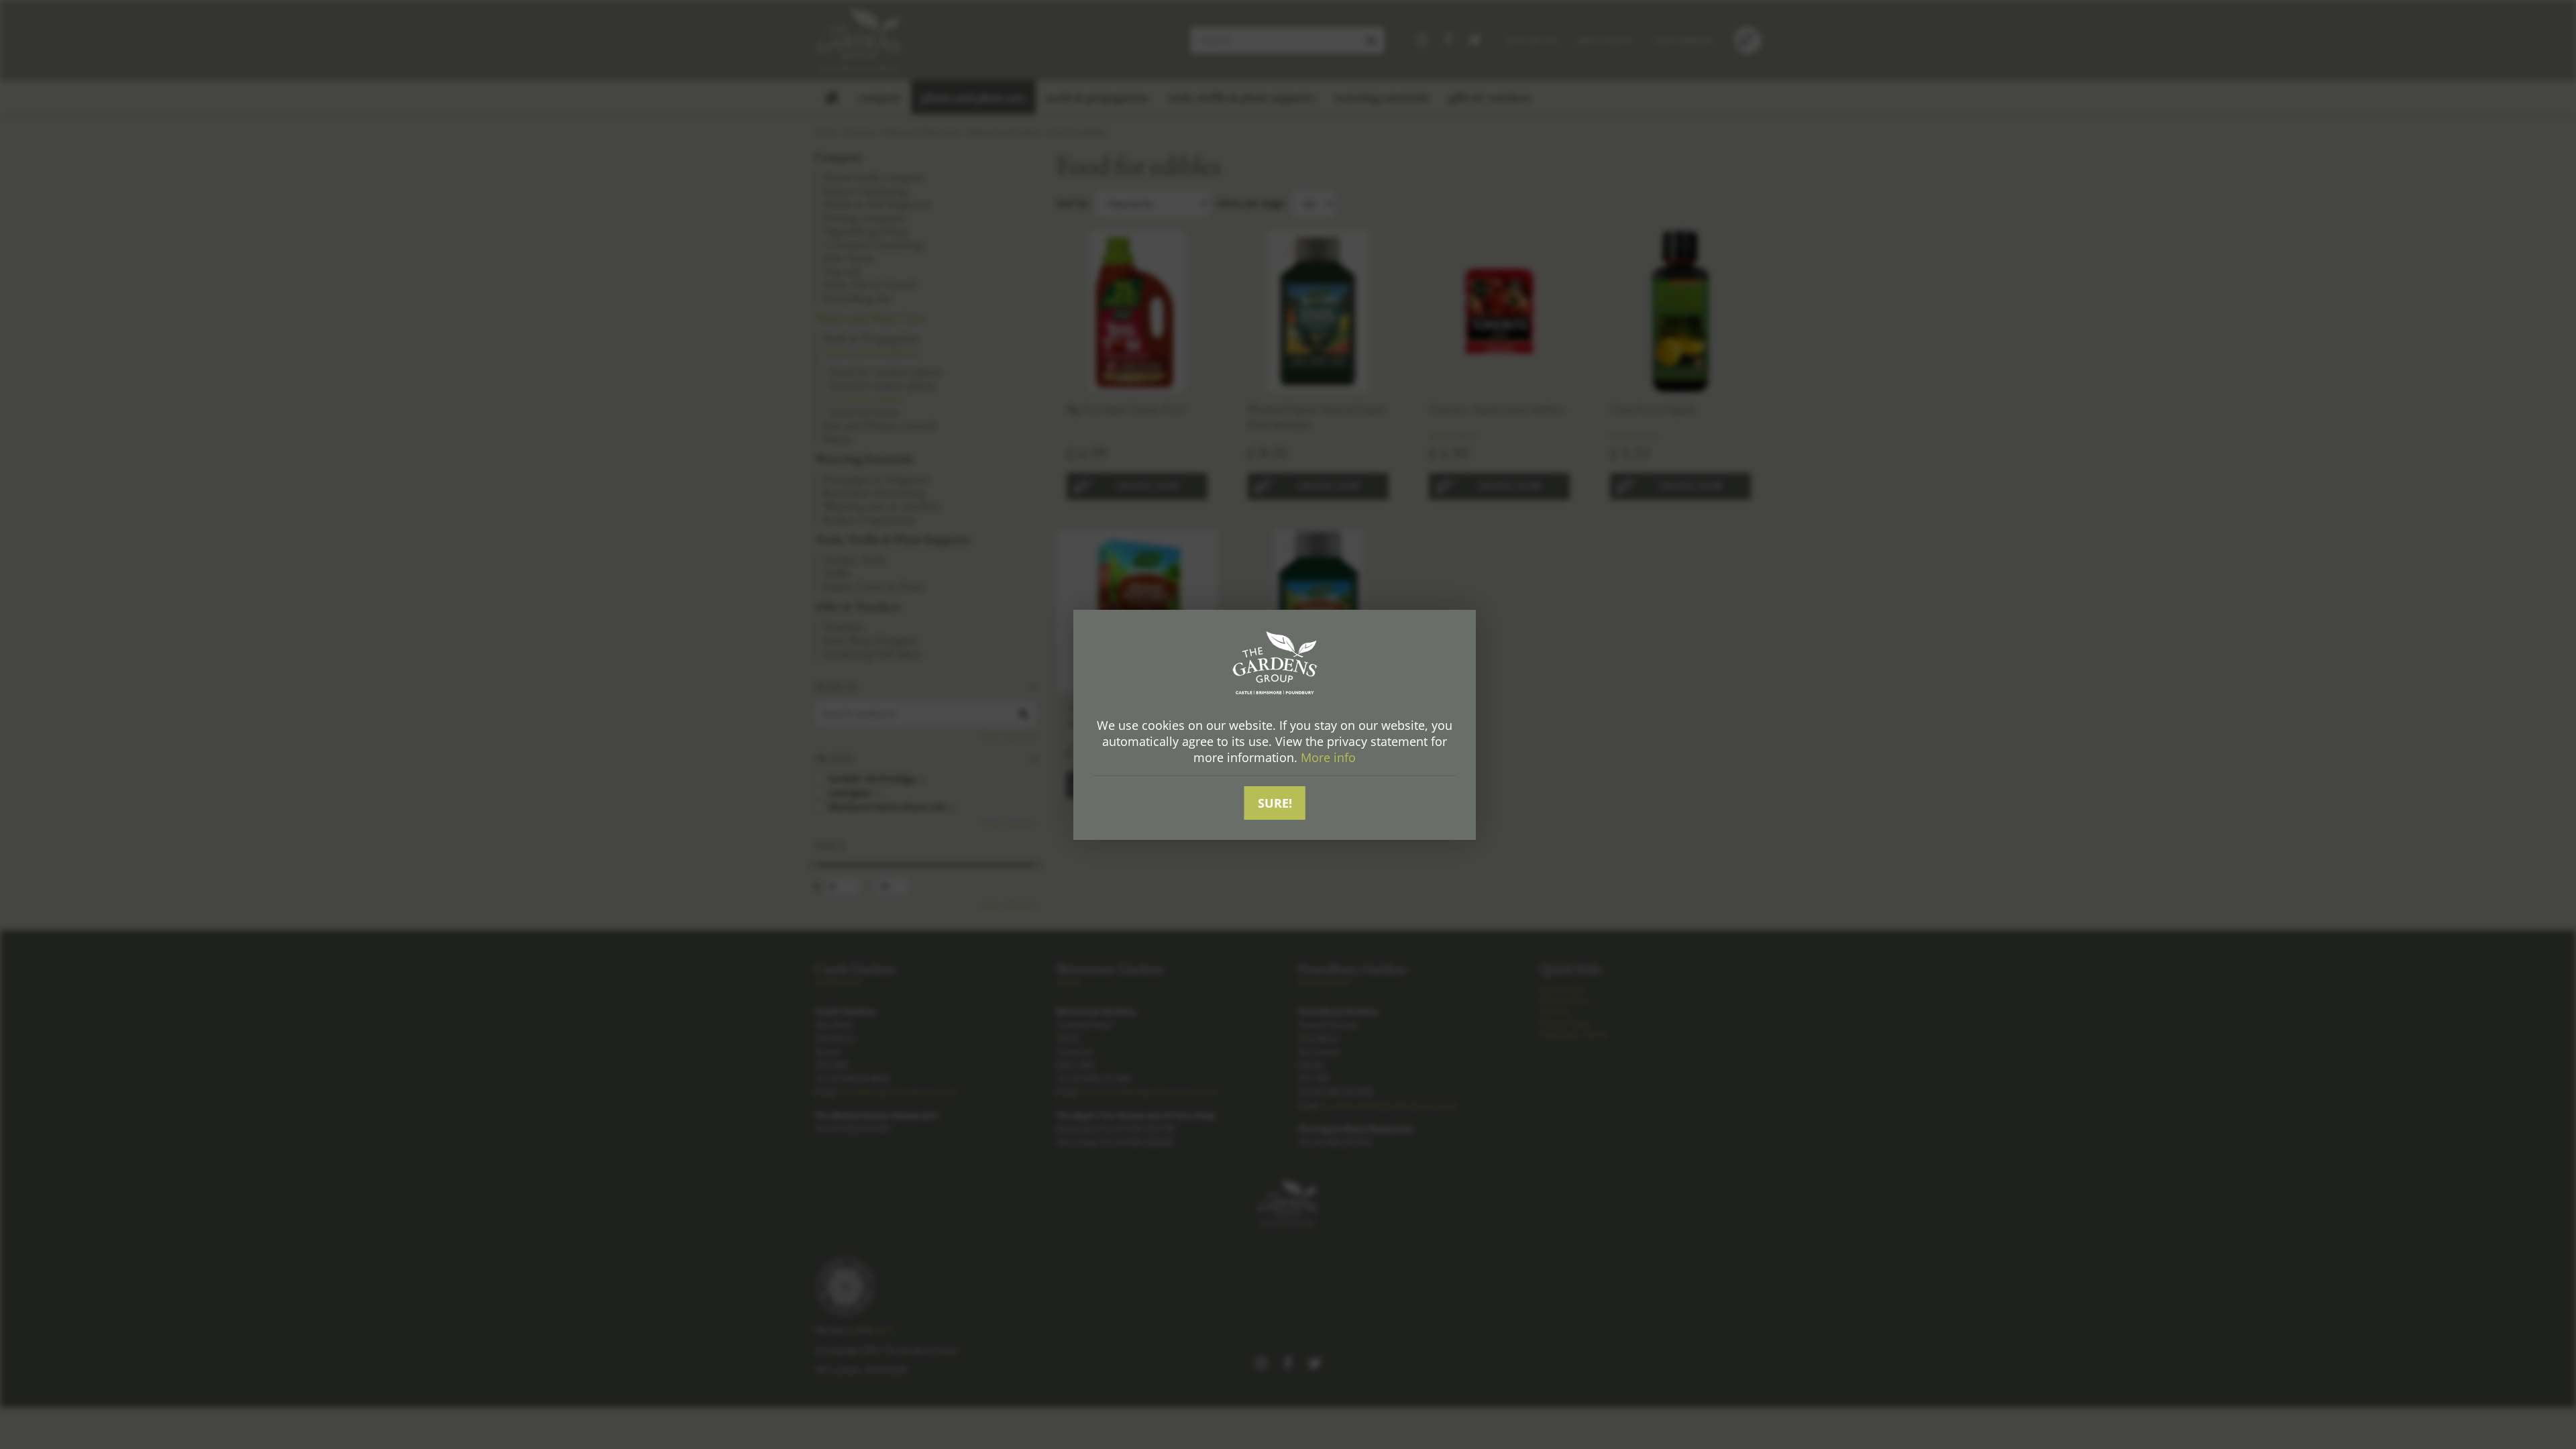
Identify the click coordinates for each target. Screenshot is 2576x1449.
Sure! (1275, 803)
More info (1328, 757)
